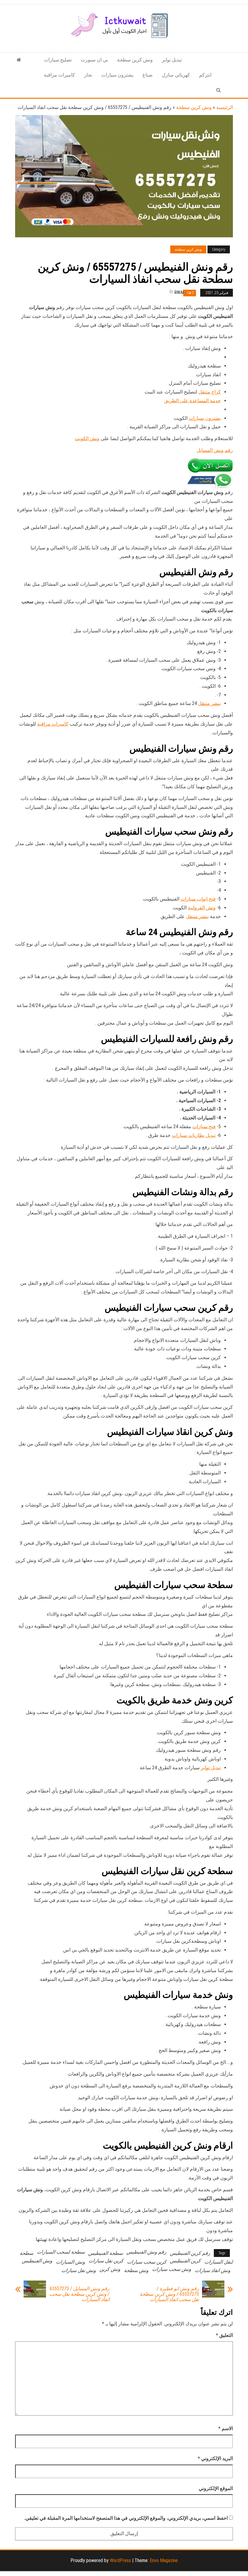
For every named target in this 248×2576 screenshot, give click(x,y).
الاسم (226, 2428)
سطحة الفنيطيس (106, 2253)
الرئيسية (225, 107)
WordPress (120, 2560)
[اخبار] (19, 60)
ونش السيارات (70, 2262)
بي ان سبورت (94, 60)
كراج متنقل (210, 392)
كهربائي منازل (176, 75)
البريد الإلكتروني (215, 2458)
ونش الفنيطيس (37, 2261)
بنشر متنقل (209, 703)
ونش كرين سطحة (135, 60)
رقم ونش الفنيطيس (146, 2252)
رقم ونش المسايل (215, 450)
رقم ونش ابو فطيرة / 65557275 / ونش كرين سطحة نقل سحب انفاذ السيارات (169, 2294)
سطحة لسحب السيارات (61, 2252)
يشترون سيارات (117, 75)
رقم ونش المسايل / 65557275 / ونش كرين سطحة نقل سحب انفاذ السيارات (79, 2294)
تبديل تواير (172, 60)
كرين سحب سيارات (147, 2262)
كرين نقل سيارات (106, 2261)
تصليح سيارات (58, 60)
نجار (88, 75)
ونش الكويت (87, 438)
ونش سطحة (136, 2270)
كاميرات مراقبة (59, 75)
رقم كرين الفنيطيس (190, 2253)
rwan (180, 292)
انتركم (205, 75)
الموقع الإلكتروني (216, 2488)
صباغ (148, 75)
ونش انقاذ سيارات (213, 2270)
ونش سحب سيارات (172, 2269)
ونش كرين (110, 2269)
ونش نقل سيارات (79, 2270)
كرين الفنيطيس (185, 2261)
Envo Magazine (164, 2560)
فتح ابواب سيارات (198, 899)
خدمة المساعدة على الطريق (193, 401)
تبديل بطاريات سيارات (194, 1135)
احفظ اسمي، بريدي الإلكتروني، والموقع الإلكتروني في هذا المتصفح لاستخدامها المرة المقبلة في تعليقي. (126, 2518)
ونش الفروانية (202, 908)
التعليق (224, 2335)
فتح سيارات (204, 1127)
